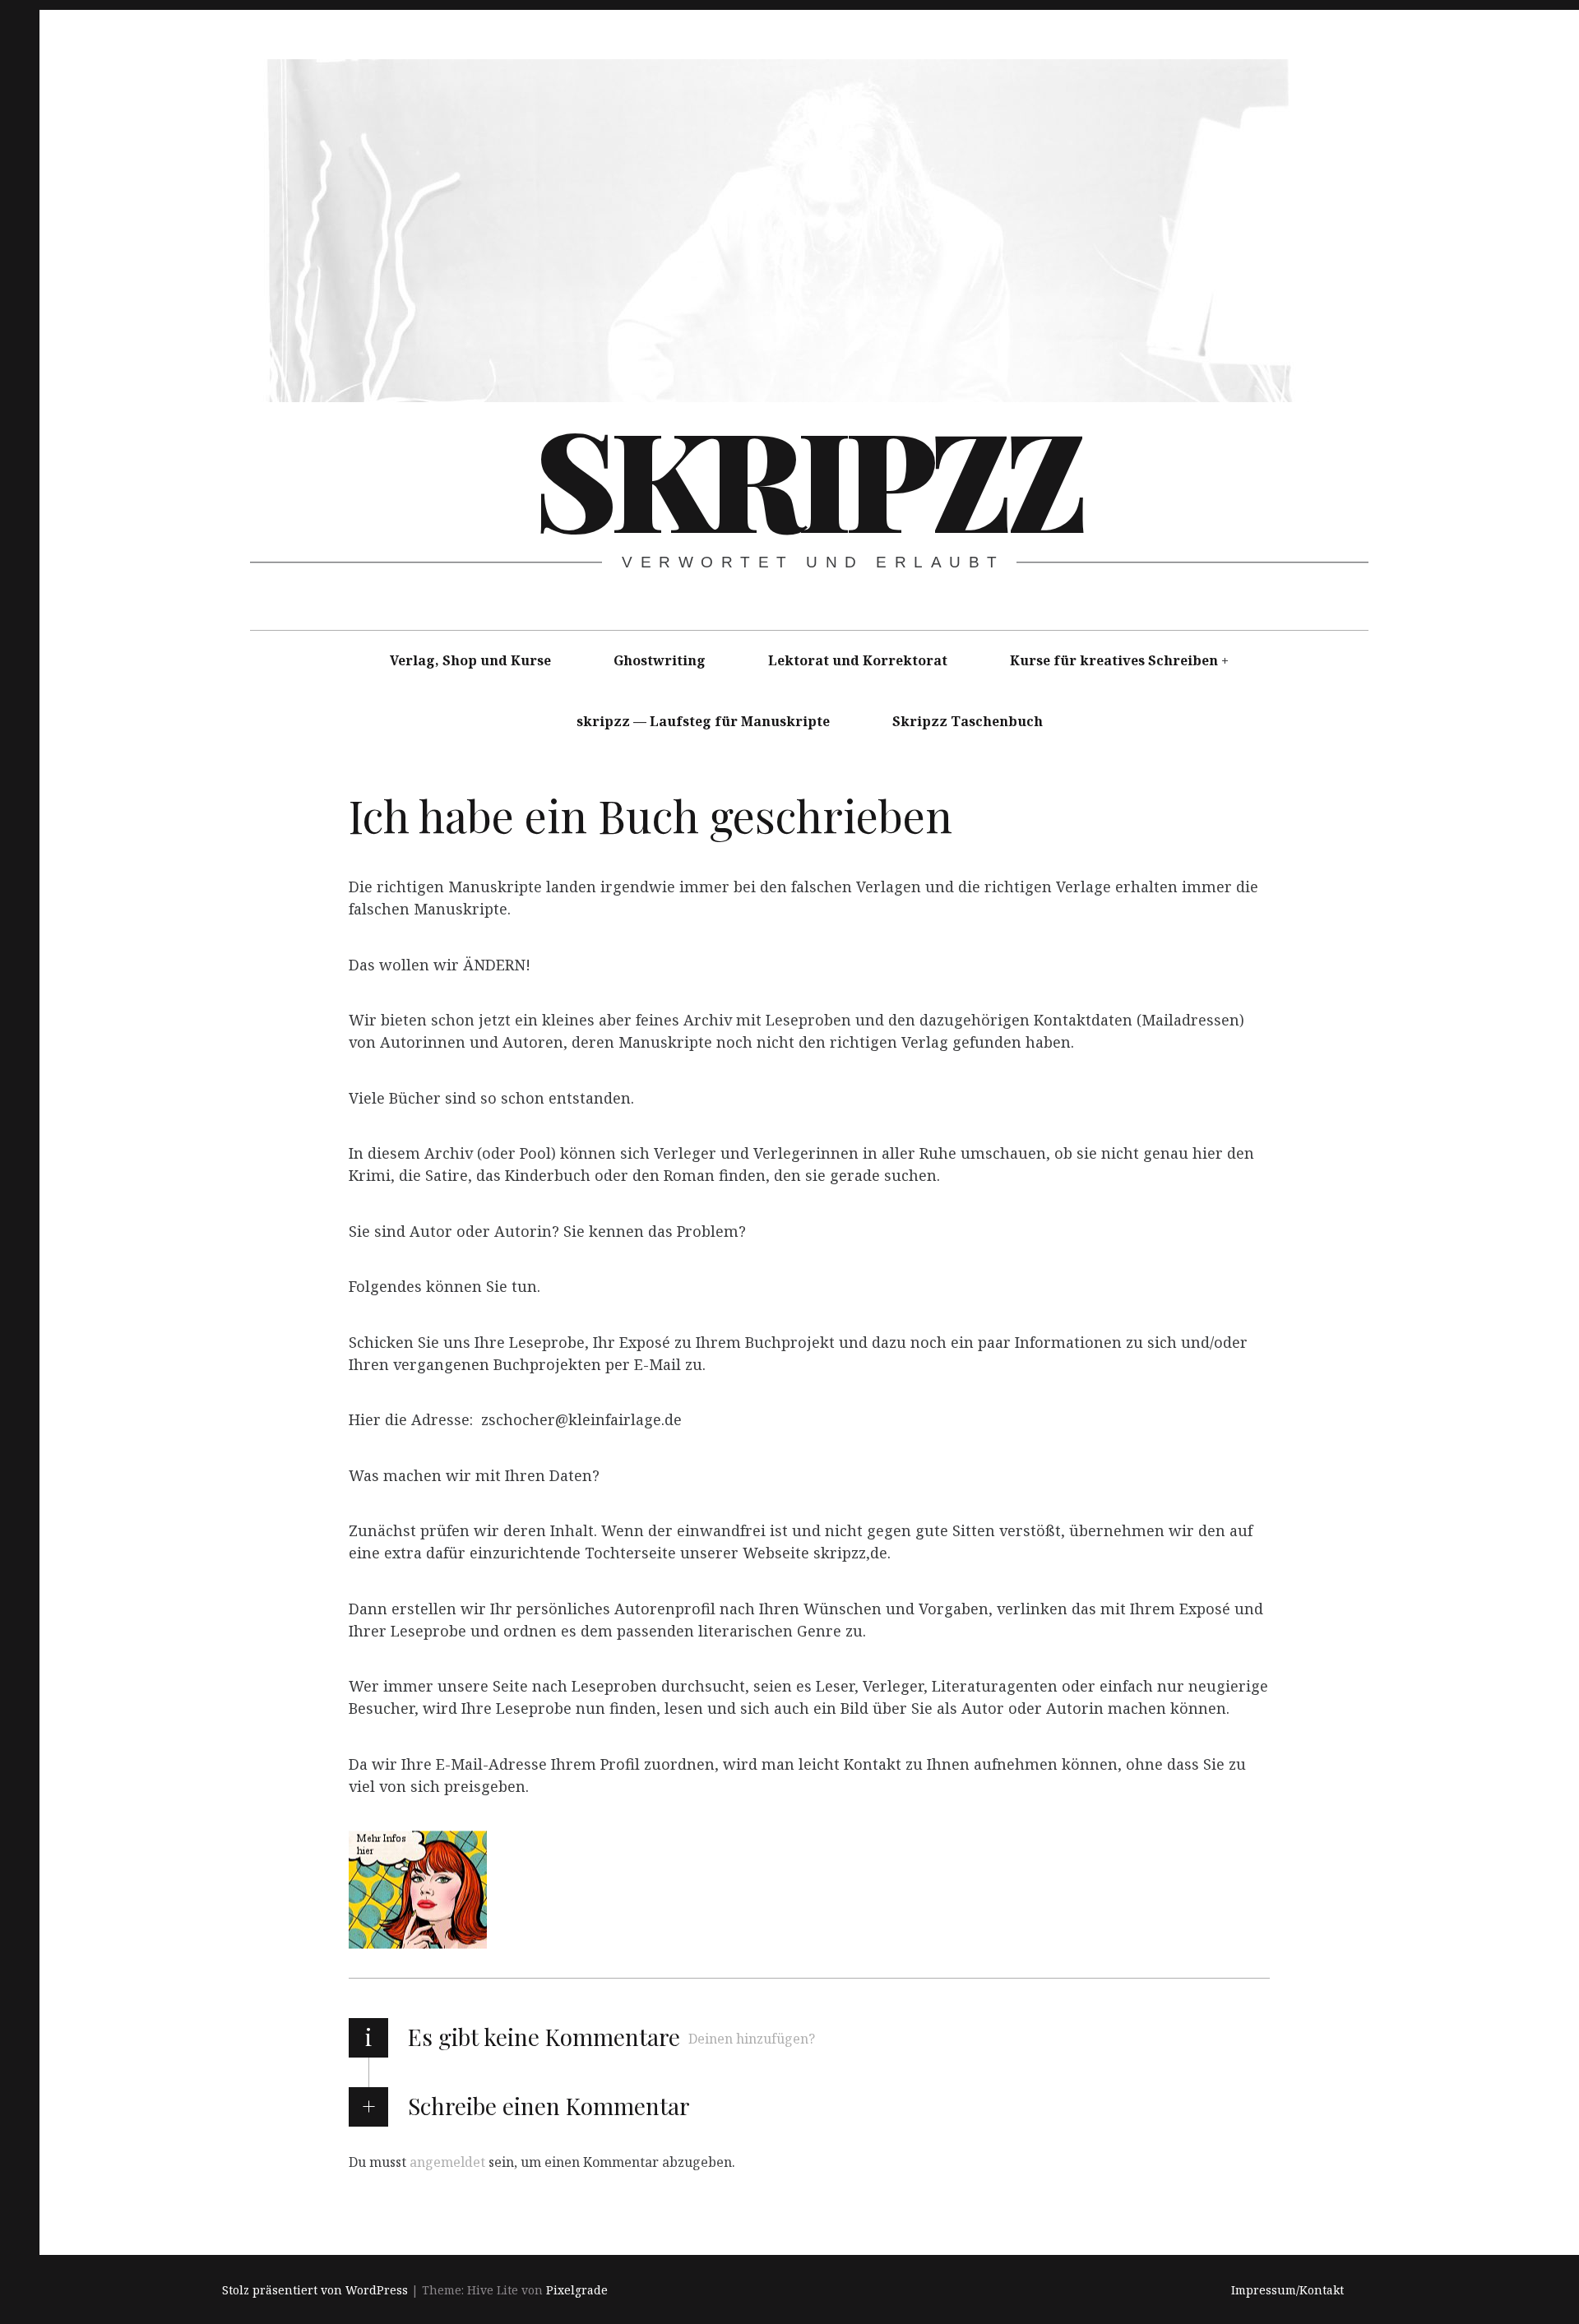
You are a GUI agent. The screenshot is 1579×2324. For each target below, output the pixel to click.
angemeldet (447, 2162)
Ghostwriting (660, 660)
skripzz (807, 476)
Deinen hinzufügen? (752, 2039)
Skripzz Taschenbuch (968, 721)
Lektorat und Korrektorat (858, 660)
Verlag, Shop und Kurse (470, 660)
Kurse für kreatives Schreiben (1114, 660)
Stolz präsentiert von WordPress (315, 2290)
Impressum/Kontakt (1287, 2290)
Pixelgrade (577, 2290)
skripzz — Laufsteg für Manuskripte (703, 721)
